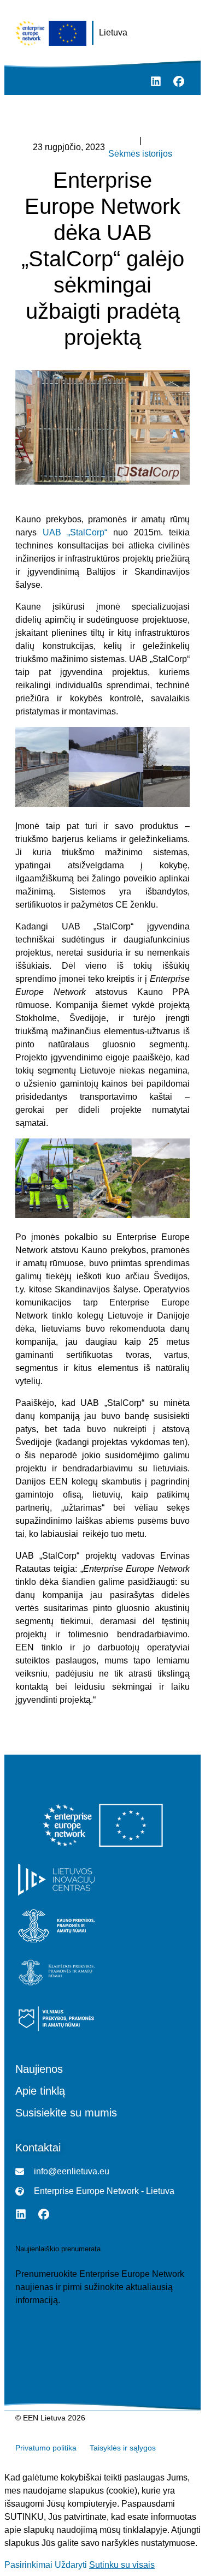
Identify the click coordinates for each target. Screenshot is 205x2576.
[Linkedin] (156, 81)
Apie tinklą (40, 2091)
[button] (19, 82)
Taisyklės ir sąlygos (123, 2448)
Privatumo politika (46, 2448)
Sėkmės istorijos (140, 154)
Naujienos (39, 2069)
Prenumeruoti (42, 2322)
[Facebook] (179, 81)
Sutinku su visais (122, 2565)
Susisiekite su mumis (66, 2113)
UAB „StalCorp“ (75, 532)
